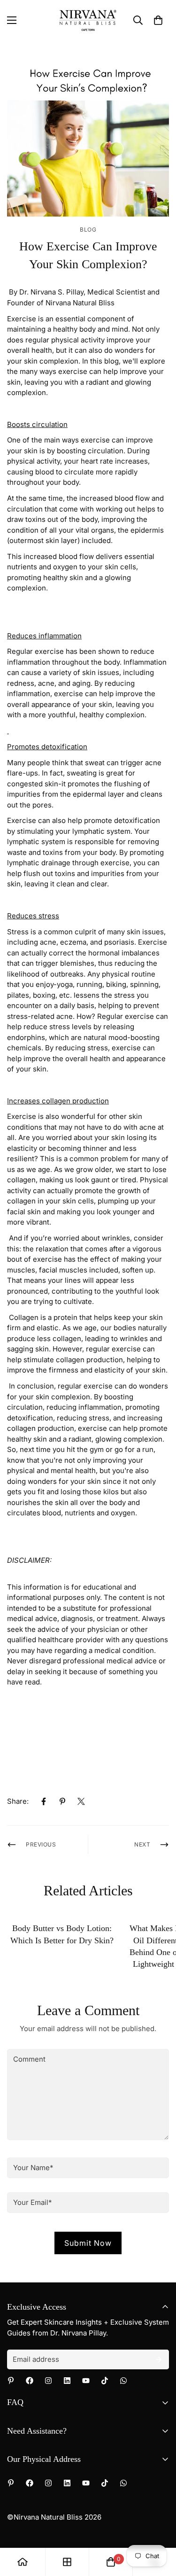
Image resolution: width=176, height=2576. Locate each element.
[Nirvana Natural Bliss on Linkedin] (67, 2381)
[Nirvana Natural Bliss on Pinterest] (11, 2381)
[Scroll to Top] (159, 2526)
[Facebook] (44, 1801)
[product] (23, 2562)
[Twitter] (81, 1801)
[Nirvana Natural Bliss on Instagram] (48, 2381)
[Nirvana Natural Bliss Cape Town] (88, 20)
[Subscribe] (159, 2359)
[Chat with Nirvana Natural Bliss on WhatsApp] (123, 2381)
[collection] (67, 2562)
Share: (18, 1801)
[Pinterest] (62, 1801)
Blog (88, 229)
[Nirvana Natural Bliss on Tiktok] (105, 2381)
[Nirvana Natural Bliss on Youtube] (86, 2381)
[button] (158, 20)
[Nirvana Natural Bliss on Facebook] (30, 2381)
